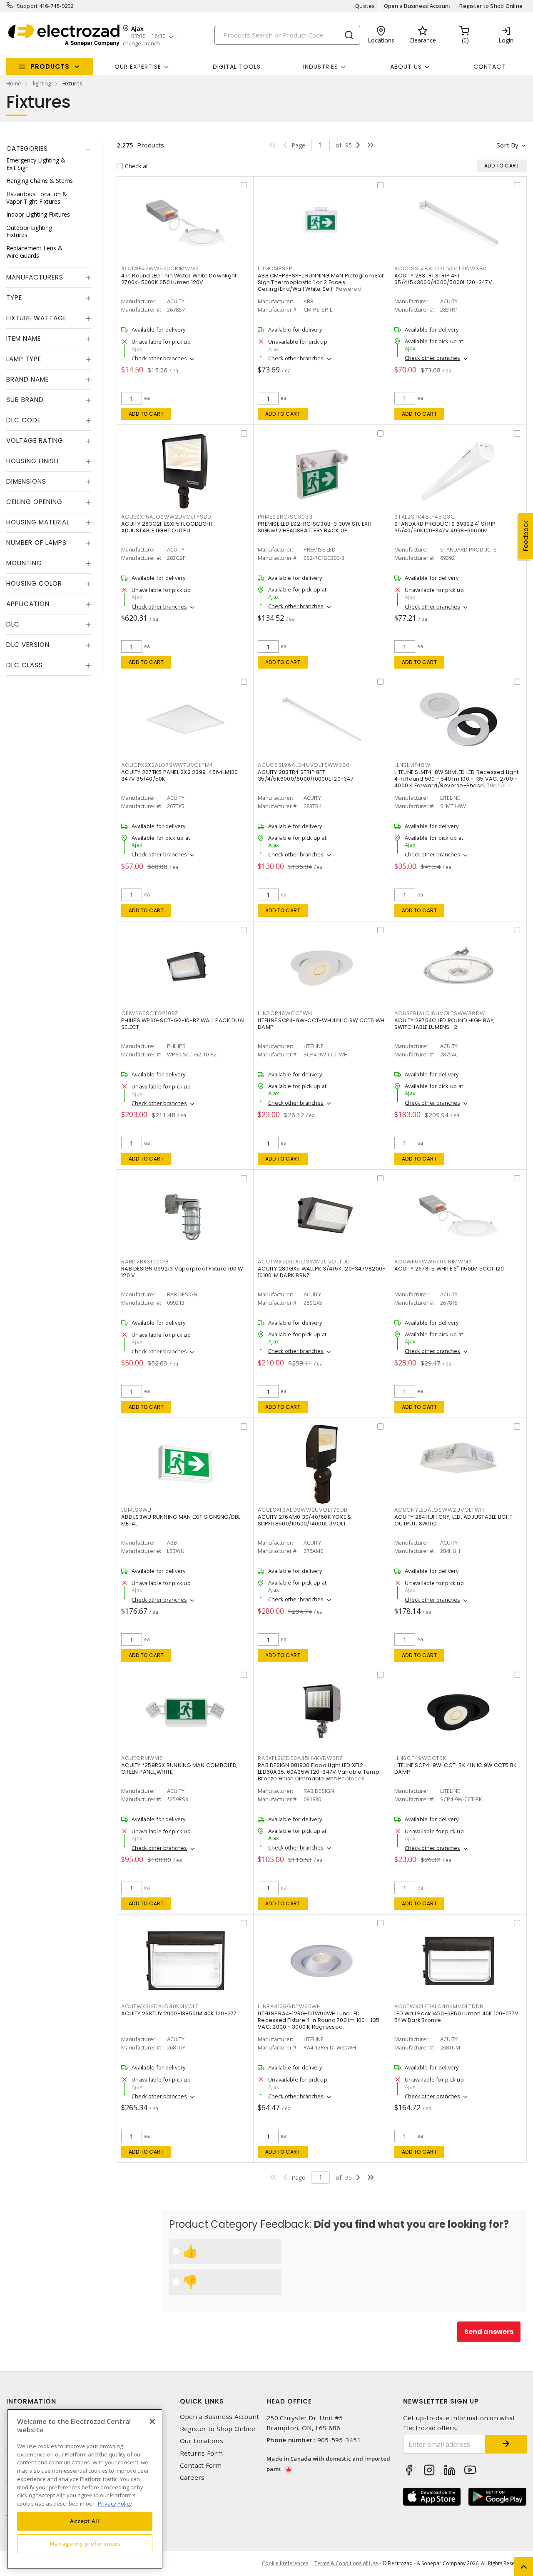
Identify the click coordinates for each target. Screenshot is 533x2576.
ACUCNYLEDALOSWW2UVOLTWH (439, 1510)
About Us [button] (406, 67)
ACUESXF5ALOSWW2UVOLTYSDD (166, 517)
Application (28, 604)
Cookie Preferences (285, 2564)
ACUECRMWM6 (142, 1758)
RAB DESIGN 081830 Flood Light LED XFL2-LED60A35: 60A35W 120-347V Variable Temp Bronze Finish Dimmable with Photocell (319, 1772)
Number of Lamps (36, 543)
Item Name (24, 338)
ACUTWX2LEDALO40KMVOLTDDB (439, 2006)
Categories (27, 149)
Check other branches (159, 358)
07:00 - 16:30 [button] (148, 36)
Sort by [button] (507, 145)
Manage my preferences (85, 2544)
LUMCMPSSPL (276, 268)
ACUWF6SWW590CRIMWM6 (433, 1262)
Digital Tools (237, 67)
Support (27, 6)
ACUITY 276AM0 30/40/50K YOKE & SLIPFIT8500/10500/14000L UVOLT (305, 1520)
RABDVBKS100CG (145, 1262)
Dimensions (26, 481)
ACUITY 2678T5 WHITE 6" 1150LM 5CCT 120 (449, 1269)
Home (14, 83)
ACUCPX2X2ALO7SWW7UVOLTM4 (167, 765)
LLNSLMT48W (412, 765)
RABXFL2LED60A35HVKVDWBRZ (300, 1758)
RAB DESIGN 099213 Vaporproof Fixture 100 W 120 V (182, 1272)
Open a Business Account (417, 6)
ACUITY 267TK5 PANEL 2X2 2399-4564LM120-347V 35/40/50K (181, 775)
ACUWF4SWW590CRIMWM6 (160, 268)
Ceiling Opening (34, 502)
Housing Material (38, 522)
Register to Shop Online (491, 6)
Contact (489, 67)
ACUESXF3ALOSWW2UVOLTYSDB (303, 1510)
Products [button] (50, 66)
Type (14, 298)
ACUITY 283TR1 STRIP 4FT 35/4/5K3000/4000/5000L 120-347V (443, 279)
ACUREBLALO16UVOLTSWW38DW (440, 1013)
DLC (13, 624)
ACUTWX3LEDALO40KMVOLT (160, 2006)
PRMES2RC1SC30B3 (285, 517)
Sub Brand (25, 400)
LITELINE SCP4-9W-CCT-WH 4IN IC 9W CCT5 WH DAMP (321, 1024)
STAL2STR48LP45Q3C (425, 517)
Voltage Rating (35, 441)
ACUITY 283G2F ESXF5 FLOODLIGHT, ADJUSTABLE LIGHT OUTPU (168, 527)
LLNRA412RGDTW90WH (289, 2006)
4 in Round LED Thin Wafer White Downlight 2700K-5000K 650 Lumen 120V (179, 279)
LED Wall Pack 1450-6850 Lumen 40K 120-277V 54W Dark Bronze (457, 2017)
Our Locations (202, 2441)
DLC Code (24, 420)
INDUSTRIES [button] (321, 67)
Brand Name (27, 379)
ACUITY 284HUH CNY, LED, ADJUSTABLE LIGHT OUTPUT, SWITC (453, 1520)
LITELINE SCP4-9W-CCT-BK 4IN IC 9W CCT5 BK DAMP (456, 1769)
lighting (42, 83)
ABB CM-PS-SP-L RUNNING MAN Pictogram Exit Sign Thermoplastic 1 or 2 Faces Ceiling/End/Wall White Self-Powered (321, 282)
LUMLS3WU (136, 1510)
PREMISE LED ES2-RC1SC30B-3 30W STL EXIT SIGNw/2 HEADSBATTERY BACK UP (315, 527)
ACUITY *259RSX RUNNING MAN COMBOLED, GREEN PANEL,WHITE (179, 1769)
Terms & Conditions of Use (346, 2563)
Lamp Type (24, 359)
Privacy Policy (115, 2503)
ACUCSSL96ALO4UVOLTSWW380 (304, 765)
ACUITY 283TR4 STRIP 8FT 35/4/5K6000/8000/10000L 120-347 (306, 775)
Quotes (365, 6)
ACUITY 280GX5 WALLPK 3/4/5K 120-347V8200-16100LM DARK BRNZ (321, 1272)
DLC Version (28, 645)
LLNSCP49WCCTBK (420, 1758)
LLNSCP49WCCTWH (285, 1013)
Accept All (85, 2521)
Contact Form (201, 2465)
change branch (141, 44)
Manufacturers (35, 277)
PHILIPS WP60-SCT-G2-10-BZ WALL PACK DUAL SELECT (183, 1024)
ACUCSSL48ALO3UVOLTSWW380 (441, 268)
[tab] (49, 149)
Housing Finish (32, 461)
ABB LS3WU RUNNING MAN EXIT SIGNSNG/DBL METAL (181, 1520)
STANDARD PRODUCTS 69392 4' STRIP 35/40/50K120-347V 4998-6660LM (445, 527)
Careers (192, 2477)
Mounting (24, 563)
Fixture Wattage (36, 318)
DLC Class (25, 665)
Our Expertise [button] (138, 67)
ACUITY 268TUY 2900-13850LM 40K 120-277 (179, 2013)
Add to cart (146, 414)
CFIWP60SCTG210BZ (150, 1013)
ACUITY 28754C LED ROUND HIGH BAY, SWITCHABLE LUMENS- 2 (445, 1024)
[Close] (152, 2421)
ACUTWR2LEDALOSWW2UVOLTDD (304, 1262)
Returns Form (202, 2453)
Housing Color (34, 583)
